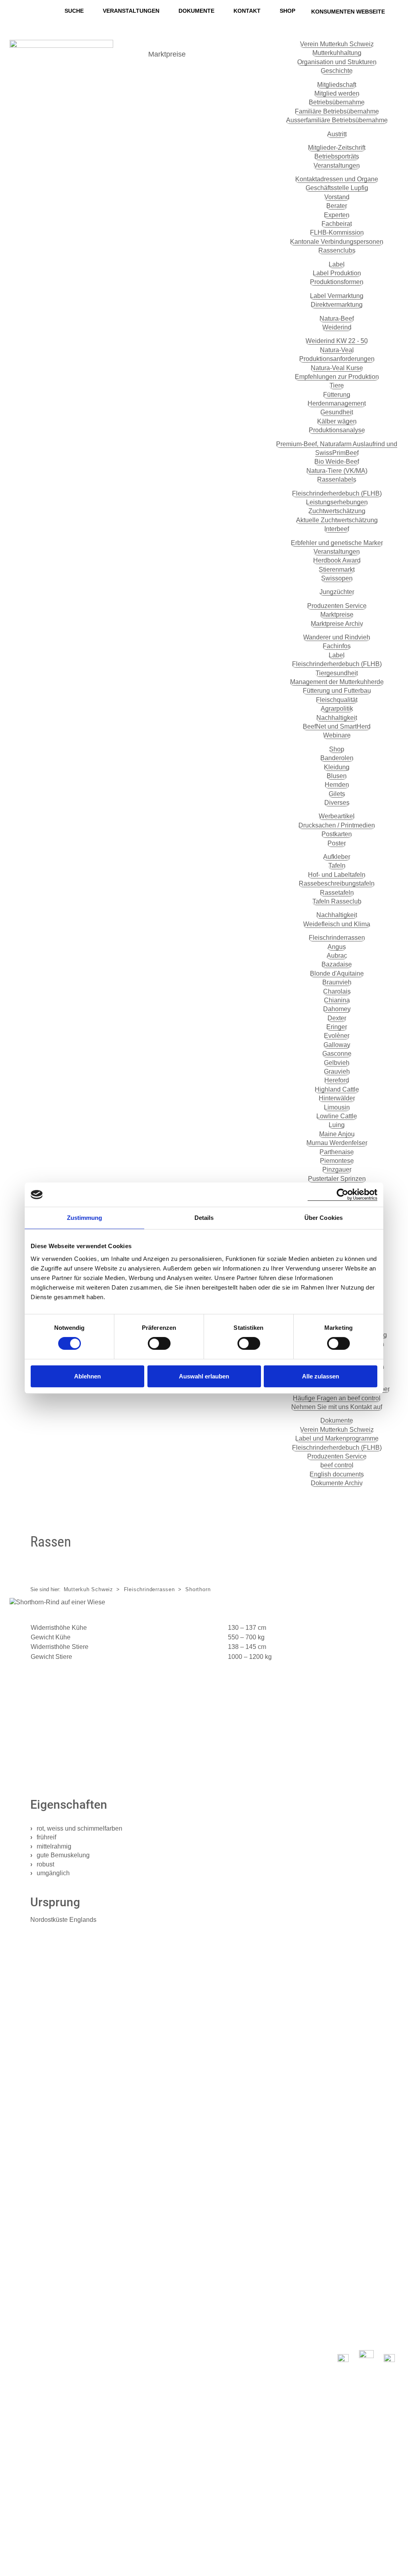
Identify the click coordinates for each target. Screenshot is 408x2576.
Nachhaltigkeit (337, 718)
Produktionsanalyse (337, 430)
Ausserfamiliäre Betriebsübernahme (337, 120)
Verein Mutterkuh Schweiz (337, 44)
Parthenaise (337, 1152)
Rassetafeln (337, 893)
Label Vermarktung (337, 296)
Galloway (337, 1045)
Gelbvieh (337, 1063)
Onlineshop (343, 2282)
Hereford (337, 1080)
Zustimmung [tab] (85, 1218)
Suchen (34, 2415)
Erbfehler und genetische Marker (337, 543)
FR (15, 2535)
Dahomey (337, 1009)
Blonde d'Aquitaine (337, 973)
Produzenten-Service (166, 2208)
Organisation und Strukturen (337, 62)
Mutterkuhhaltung (337, 53)
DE (15, 2524)
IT (13, 2547)
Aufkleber (337, 857)
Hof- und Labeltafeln (337, 875)
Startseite (146, 2174)
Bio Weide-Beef (337, 462)
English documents (337, 1474)
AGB (390, 2491)
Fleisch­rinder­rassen (337, 938)
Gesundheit (337, 412)
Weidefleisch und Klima (337, 924)
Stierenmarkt (337, 570)
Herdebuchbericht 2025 (102, 1744)
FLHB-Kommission (337, 232)
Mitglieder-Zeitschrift (337, 148)
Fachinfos (337, 646)
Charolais (337, 991)
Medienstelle (151, 2259)
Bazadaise (337, 964)
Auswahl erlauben (204, 1376)
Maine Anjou (337, 1134)
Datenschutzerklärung (360, 2457)
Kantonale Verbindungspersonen (337, 242)
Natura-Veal (337, 350)
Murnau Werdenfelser (337, 1143)
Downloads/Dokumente (170, 2281)
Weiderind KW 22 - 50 (337, 341)
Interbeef (337, 529)
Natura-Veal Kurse (337, 368)
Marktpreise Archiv (337, 624)
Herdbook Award (337, 560)
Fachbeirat (337, 224)
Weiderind (337, 327)
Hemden (337, 785)
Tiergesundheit (337, 673)
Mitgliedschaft (337, 85)
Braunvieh (337, 982)
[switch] (159, 1343)
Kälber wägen (337, 421)
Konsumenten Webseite (348, 12)
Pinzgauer (337, 1169)
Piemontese (337, 1161)
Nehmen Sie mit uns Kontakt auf (337, 1407)
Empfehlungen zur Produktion (337, 377)
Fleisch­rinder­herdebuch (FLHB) (337, 493)
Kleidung (337, 767)
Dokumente (196, 11)
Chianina (337, 1000)
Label (337, 264)
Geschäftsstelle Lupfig (337, 188)
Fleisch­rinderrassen (164, 2230)
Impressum (379, 2468)
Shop (287, 11)
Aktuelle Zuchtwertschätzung (337, 520)
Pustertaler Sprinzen (337, 1179)
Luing (337, 1125)
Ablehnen (87, 1376)
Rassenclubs (337, 250)
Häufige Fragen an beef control (337, 1398)
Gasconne (337, 1054)
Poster (337, 843)
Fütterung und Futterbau (337, 691)
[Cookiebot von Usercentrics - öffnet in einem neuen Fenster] (342, 1195)
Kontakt (247, 11)
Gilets (337, 794)
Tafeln (337, 866)
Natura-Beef (337, 319)
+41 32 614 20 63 (93, 2053)
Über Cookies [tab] (324, 1218)
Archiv (140, 2270)
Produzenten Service (337, 606)
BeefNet (221, 54)
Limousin (337, 1107)
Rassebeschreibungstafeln (337, 883)
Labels (141, 2186)
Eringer (337, 1027)
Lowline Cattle (337, 1116)
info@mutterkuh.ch (44, 2230)
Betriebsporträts (337, 156)
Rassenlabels (337, 479)
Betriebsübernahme (337, 102)
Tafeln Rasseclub (337, 901)
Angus (337, 947)
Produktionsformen (337, 282)
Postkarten (337, 834)
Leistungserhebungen (337, 502)
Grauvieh (337, 1071)
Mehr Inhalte (190, 74)
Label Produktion (337, 273)
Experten (337, 215)
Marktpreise (167, 54)
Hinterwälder (337, 1098)
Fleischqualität (337, 700)
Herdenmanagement (337, 403)
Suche (74, 11)
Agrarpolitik (337, 709)
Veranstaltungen (131, 11)
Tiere (337, 385)
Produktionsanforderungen (337, 359)
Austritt (337, 134)
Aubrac (337, 956)
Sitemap (384, 2480)
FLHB (139, 2197)
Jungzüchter (337, 592)
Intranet (385, 2502)
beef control (337, 1465)
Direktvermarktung (337, 305)
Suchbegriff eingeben (47, 2379)
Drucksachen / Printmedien (337, 825)
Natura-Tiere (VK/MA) (337, 471)
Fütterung (337, 395)
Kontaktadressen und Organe (337, 179)
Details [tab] (204, 1218)
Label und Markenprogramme (337, 1438)
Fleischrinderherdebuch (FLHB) (337, 664)
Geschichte (337, 71)
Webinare (337, 735)
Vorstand (337, 197)
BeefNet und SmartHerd (337, 726)
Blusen (337, 776)
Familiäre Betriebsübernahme (337, 111)
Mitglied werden (337, 93)
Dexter (337, 1018)
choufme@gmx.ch (94, 2062)
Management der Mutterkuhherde (337, 682)
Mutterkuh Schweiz (89, 1589)
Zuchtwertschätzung (337, 511)
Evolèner (337, 1036)
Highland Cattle (337, 1089)
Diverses (337, 803)
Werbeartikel (337, 816)
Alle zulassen (321, 1376)
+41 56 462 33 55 (41, 2241)
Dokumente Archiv (337, 1483)
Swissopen (337, 578)
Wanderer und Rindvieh (337, 637)
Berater (337, 206)
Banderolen (337, 758)
